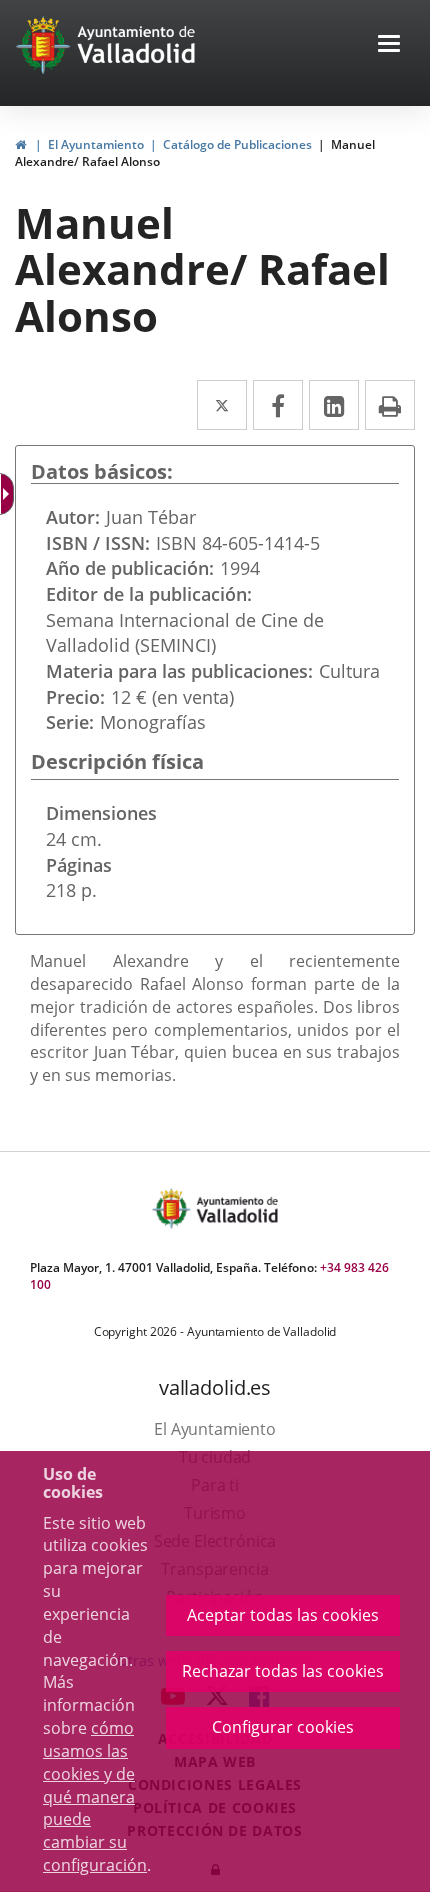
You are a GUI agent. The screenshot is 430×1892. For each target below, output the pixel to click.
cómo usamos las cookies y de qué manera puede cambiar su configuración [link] (95, 1796)
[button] (389, 45)
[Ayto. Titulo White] (137, 45)
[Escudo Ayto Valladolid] (173, 1208)
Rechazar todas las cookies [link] (283, 1671)
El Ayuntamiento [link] (96, 144)
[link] (9, 494)
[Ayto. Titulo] (236, 1208)
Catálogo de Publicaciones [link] (237, 144)
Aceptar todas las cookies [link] (283, 1615)
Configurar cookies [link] (283, 1727)
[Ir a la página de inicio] (45, 45)
